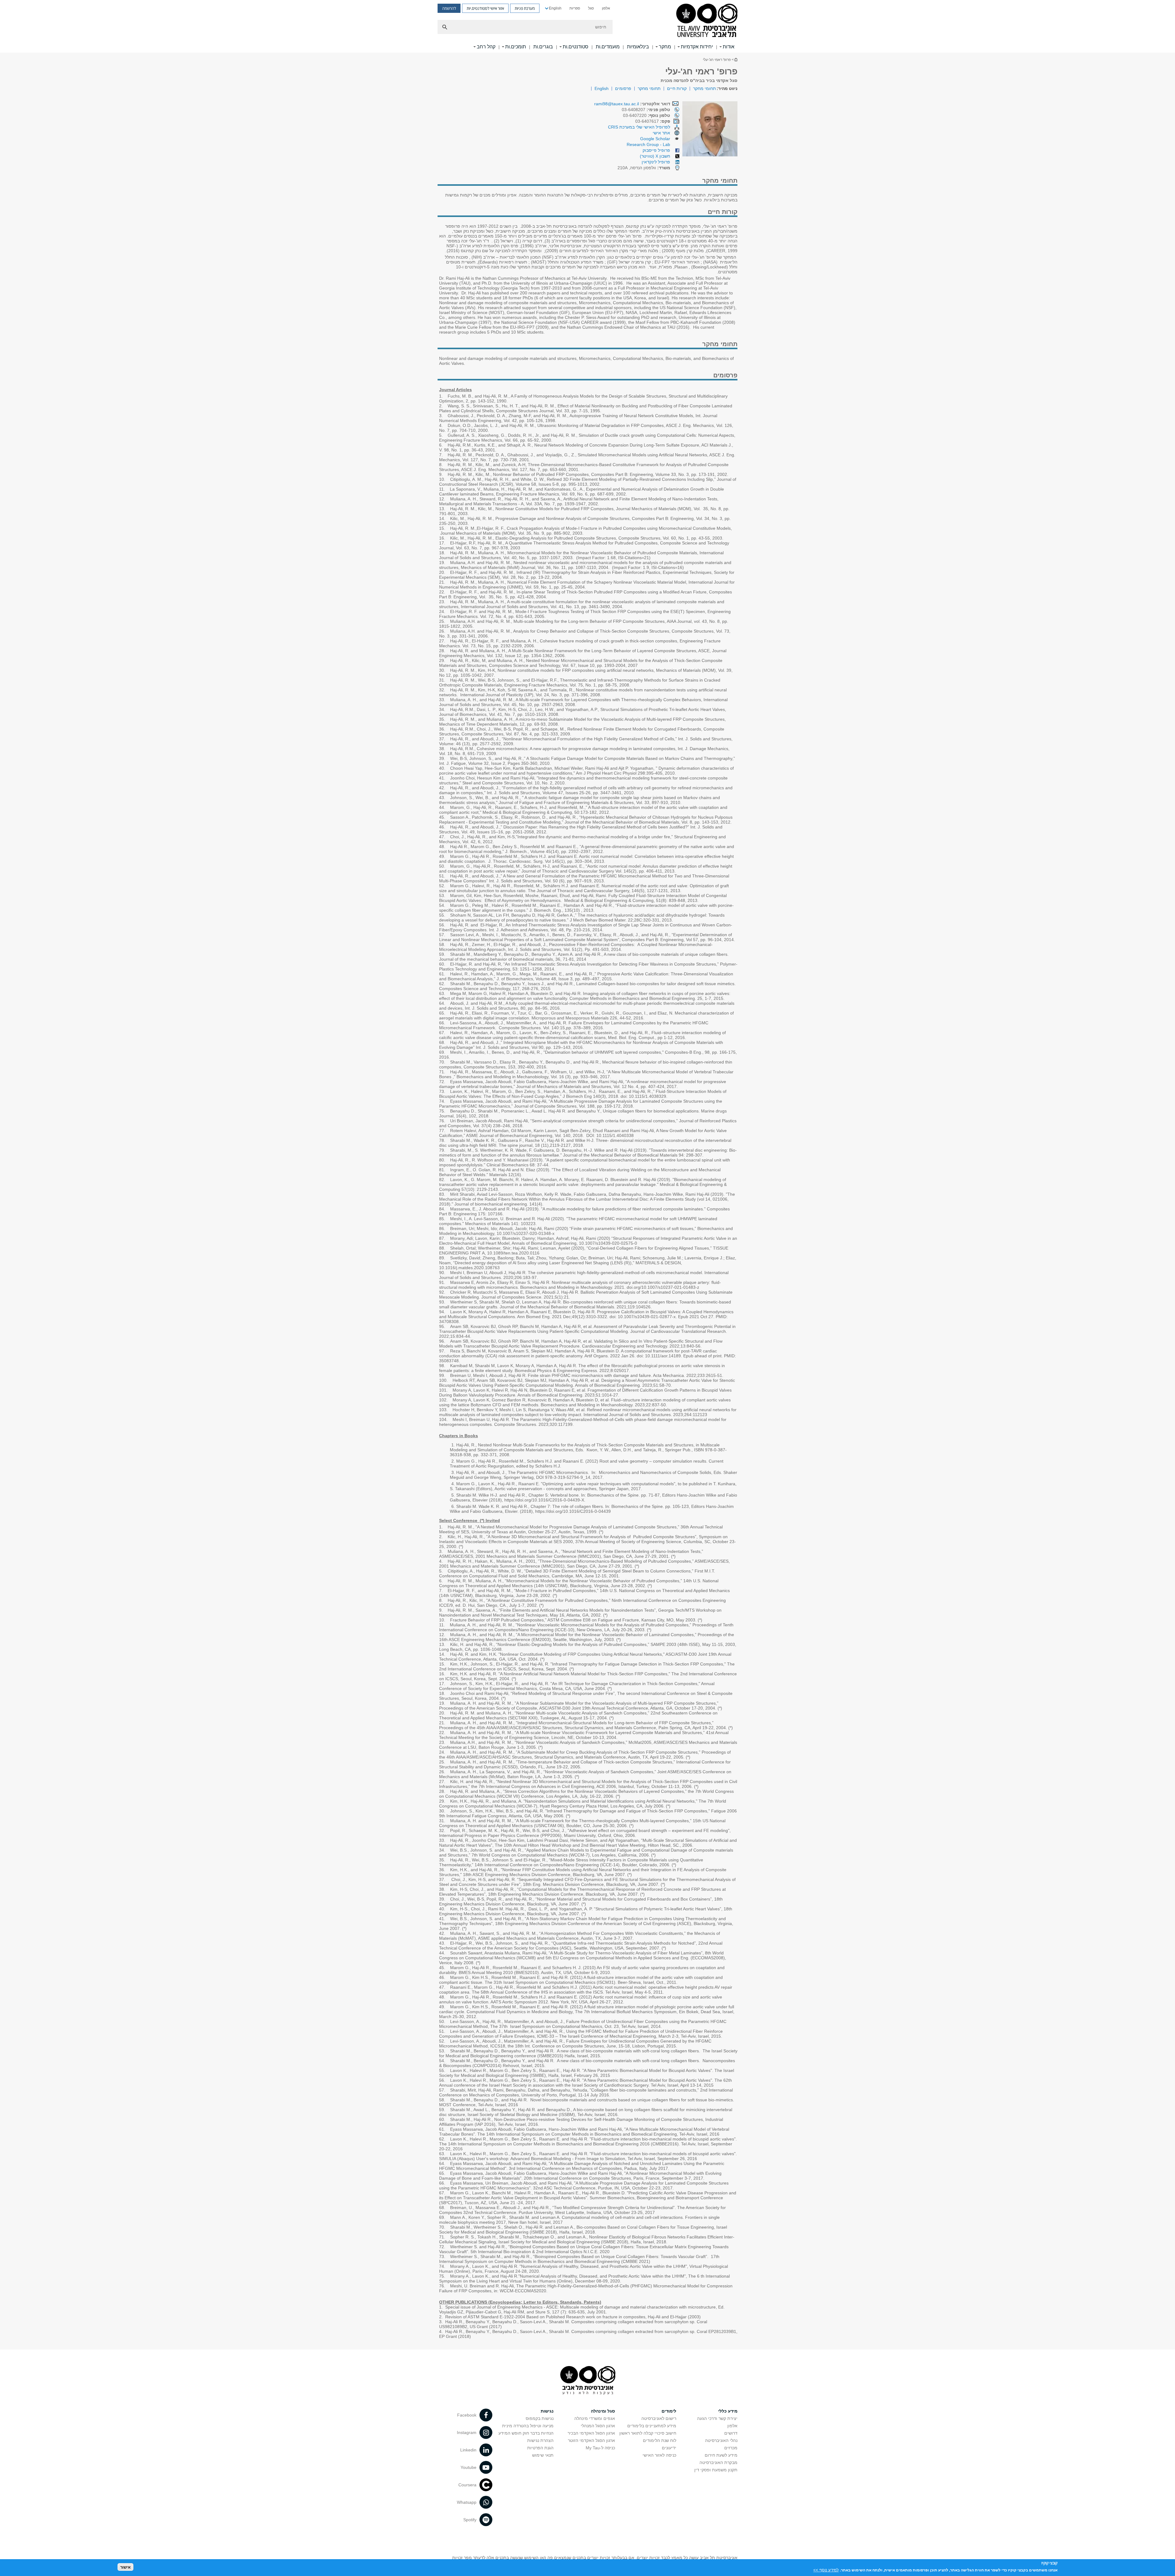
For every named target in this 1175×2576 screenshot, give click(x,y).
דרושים (731, 2433)
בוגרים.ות (543, 47)
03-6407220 (647, 115)
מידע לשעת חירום (721, 2455)
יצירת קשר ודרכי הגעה (717, 2418)
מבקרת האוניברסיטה (718, 2462)
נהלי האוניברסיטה (721, 2440)
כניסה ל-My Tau (600, 2448)
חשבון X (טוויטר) (655, 156)
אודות (729, 47)
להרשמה (449, 8)
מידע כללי (728, 2411)
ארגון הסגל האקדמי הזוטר (591, 2440)
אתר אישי (661, 133)
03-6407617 (653, 121)
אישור (125, 2567)
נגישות (547, 2411)
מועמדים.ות (608, 47)
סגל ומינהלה (603, 2411)
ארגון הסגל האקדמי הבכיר (591, 2433)
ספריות (575, 8)
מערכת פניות (525, 8)
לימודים (669, 2411)
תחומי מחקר (705, 88)
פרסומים (623, 88)
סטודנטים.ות (576, 47)
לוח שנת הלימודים (660, 2440)
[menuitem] (606, 8)
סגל (591, 8)
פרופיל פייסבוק (656, 150)
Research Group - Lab (648, 144)
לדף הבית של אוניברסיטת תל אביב (736, 60)
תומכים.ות (516, 47)
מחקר (665, 47)
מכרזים (731, 2448)
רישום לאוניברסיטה (659, 2418)
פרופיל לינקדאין (656, 162)
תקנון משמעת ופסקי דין (716, 2470)
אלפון (606, 8)
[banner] (587, 26)
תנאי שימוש (543, 2455)
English (555, 8)
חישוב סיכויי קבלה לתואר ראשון (648, 2433)
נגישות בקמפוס (540, 2418)
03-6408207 (646, 110)
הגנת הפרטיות (540, 2448)
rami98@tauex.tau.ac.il (617, 104)
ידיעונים (669, 2448)
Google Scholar (655, 139)
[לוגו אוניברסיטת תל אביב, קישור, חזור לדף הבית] (707, 21)
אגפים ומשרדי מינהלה (595, 2418)
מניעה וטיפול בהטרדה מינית (528, 2426)
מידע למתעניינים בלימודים (652, 2426)
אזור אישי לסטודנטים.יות (485, 8)
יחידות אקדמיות (697, 47)
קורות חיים (677, 88)
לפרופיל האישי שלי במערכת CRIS (639, 127)
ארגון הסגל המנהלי (598, 2426)
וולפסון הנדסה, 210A (644, 168)
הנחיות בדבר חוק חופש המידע (526, 2433)
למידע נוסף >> (826, 2570)
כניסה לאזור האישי (659, 2455)
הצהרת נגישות (540, 2440)
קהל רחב (486, 47)
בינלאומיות (638, 47)
